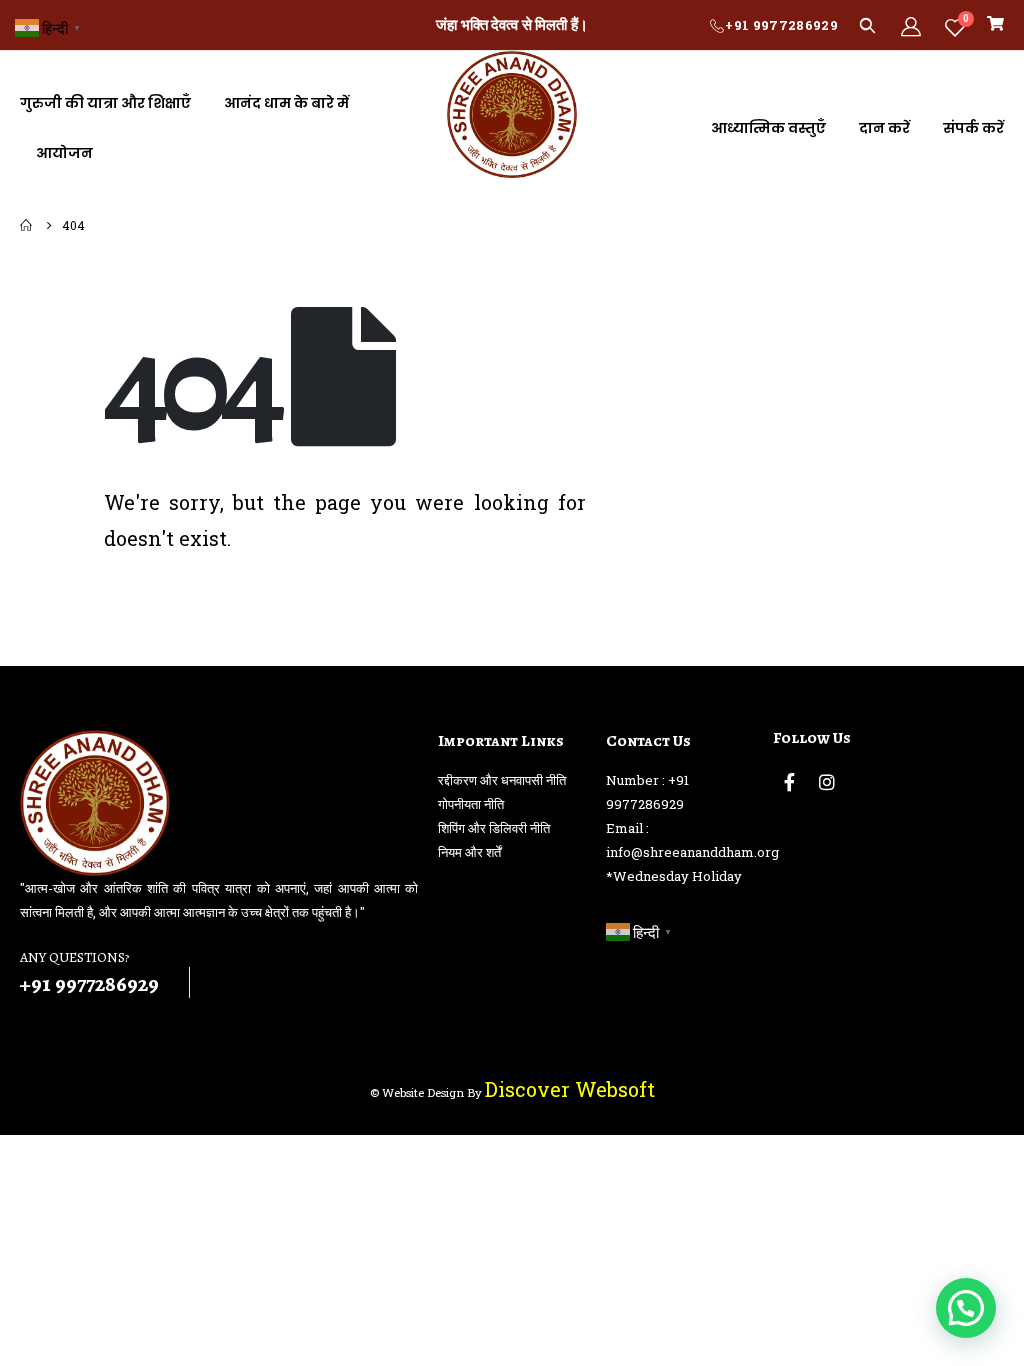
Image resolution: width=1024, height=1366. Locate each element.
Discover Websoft (570, 1089)
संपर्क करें (973, 128)
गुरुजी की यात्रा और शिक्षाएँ (105, 103)
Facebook (790, 782)
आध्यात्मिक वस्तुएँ (768, 128)
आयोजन (64, 153)
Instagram (827, 782)
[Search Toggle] (867, 25)
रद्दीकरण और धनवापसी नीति (502, 780)
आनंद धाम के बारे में (286, 103)
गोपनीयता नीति (471, 804)
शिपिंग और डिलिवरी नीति (494, 828)
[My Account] (911, 25)
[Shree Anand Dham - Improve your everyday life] (512, 114)
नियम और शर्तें (469, 852)
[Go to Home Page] (27, 225)
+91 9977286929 (781, 25)
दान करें (884, 128)
